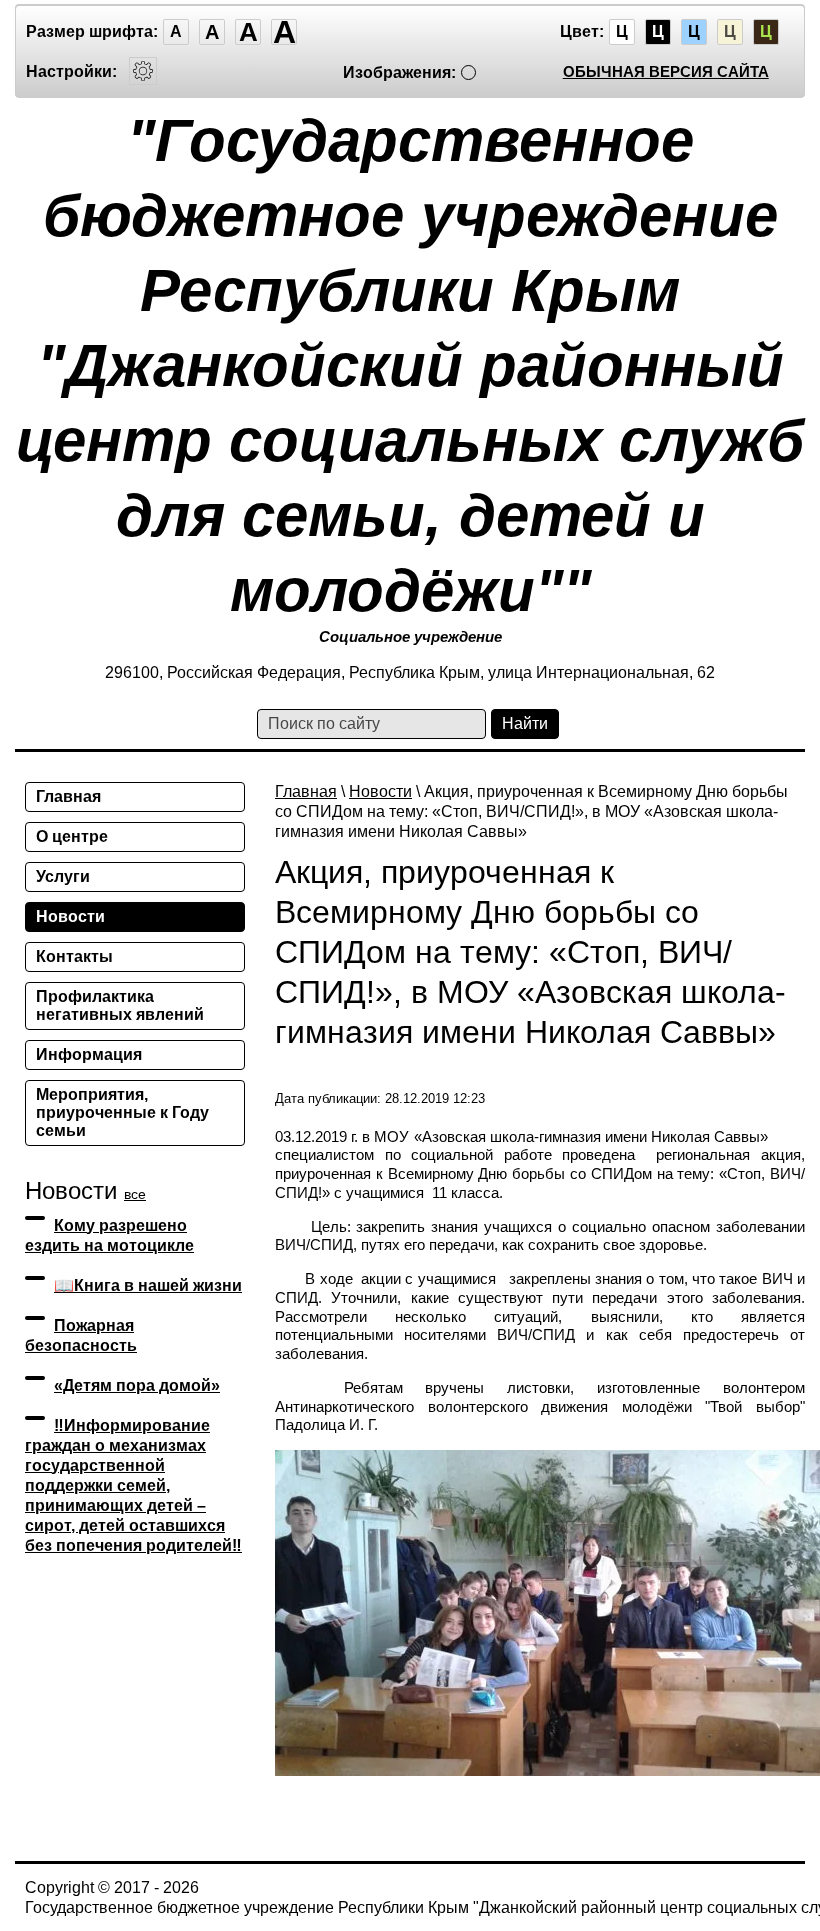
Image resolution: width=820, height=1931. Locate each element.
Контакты (74, 956)
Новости (380, 791)
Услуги (63, 876)
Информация (89, 1054)
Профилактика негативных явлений (120, 1005)
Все (135, 1194)
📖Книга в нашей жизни (148, 1285)
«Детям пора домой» (137, 1385)
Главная (306, 791)
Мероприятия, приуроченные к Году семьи (122, 1112)
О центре (72, 836)
